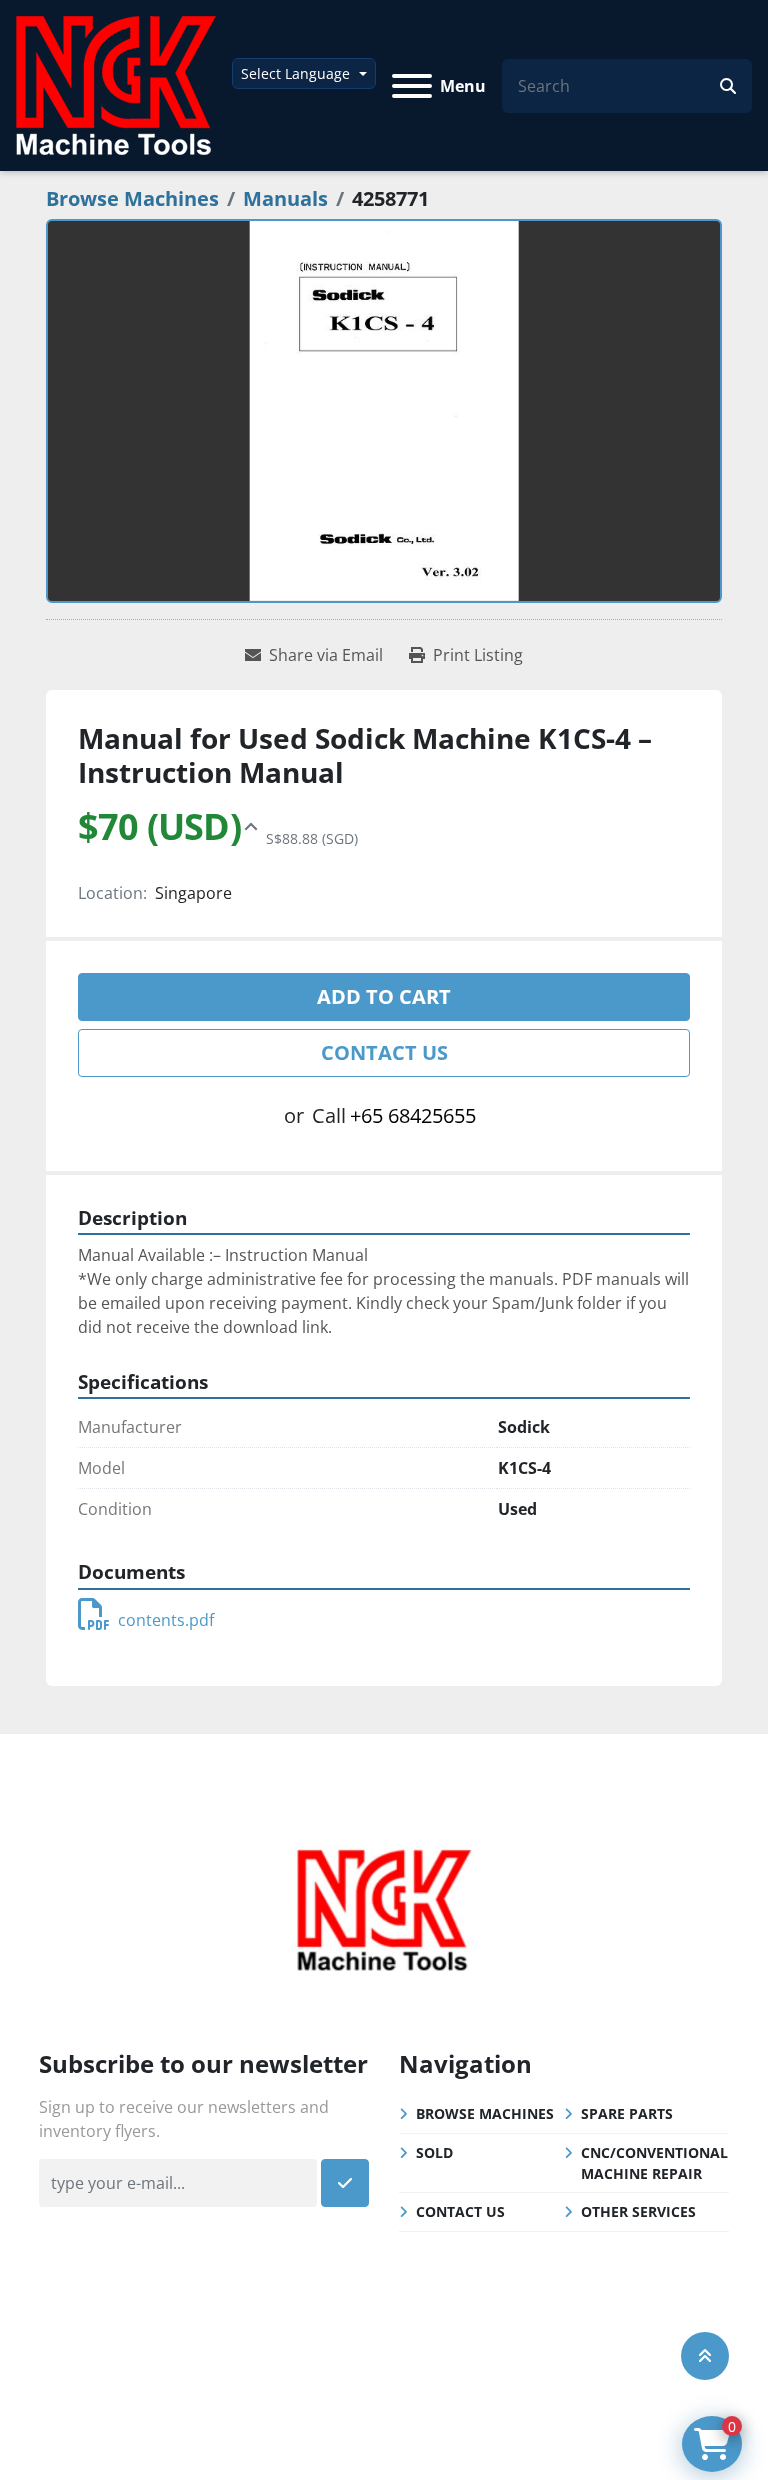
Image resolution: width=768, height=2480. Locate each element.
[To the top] (705, 2356)
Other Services (638, 2211)
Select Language (295, 73)
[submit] (728, 86)
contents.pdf (166, 1620)
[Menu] (412, 86)
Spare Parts (627, 2113)
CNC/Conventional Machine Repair (654, 2163)
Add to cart (384, 996)
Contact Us (384, 1052)
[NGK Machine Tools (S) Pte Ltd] (384, 1907)
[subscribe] (345, 2183)
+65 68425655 (413, 1115)
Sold (434, 2152)
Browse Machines (485, 2113)
